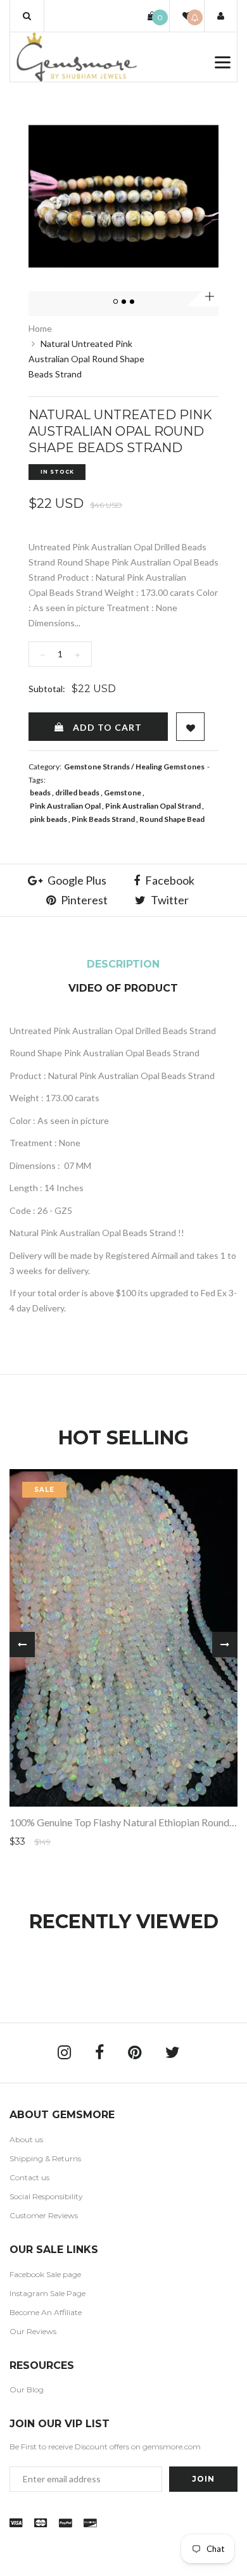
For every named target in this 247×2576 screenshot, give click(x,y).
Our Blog (27, 2390)
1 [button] (116, 302)
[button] (27, 16)
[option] (123, 196)
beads (40, 792)
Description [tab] (123, 964)
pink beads (48, 819)
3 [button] (132, 302)
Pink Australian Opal (65, 806)
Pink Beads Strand (103, 819)
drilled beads (77, 792)
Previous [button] (22, 1645)
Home (40, 328)
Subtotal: (47, 689)
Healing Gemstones (170, 767)
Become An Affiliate (46, 2312)
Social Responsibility (46, 2196)
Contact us (29, 2177)
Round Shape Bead (172, 819)
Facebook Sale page (45, 2274)
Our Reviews (33, 2331)
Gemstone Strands (97, 767)
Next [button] (225, 1645)
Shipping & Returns (45, 2158)
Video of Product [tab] (123, 988)
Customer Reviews (44, 2215)
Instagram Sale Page (47, 2293)
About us (26, 2139)
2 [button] (124, 302)
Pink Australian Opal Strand (153, 806)
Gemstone (123, 792)
